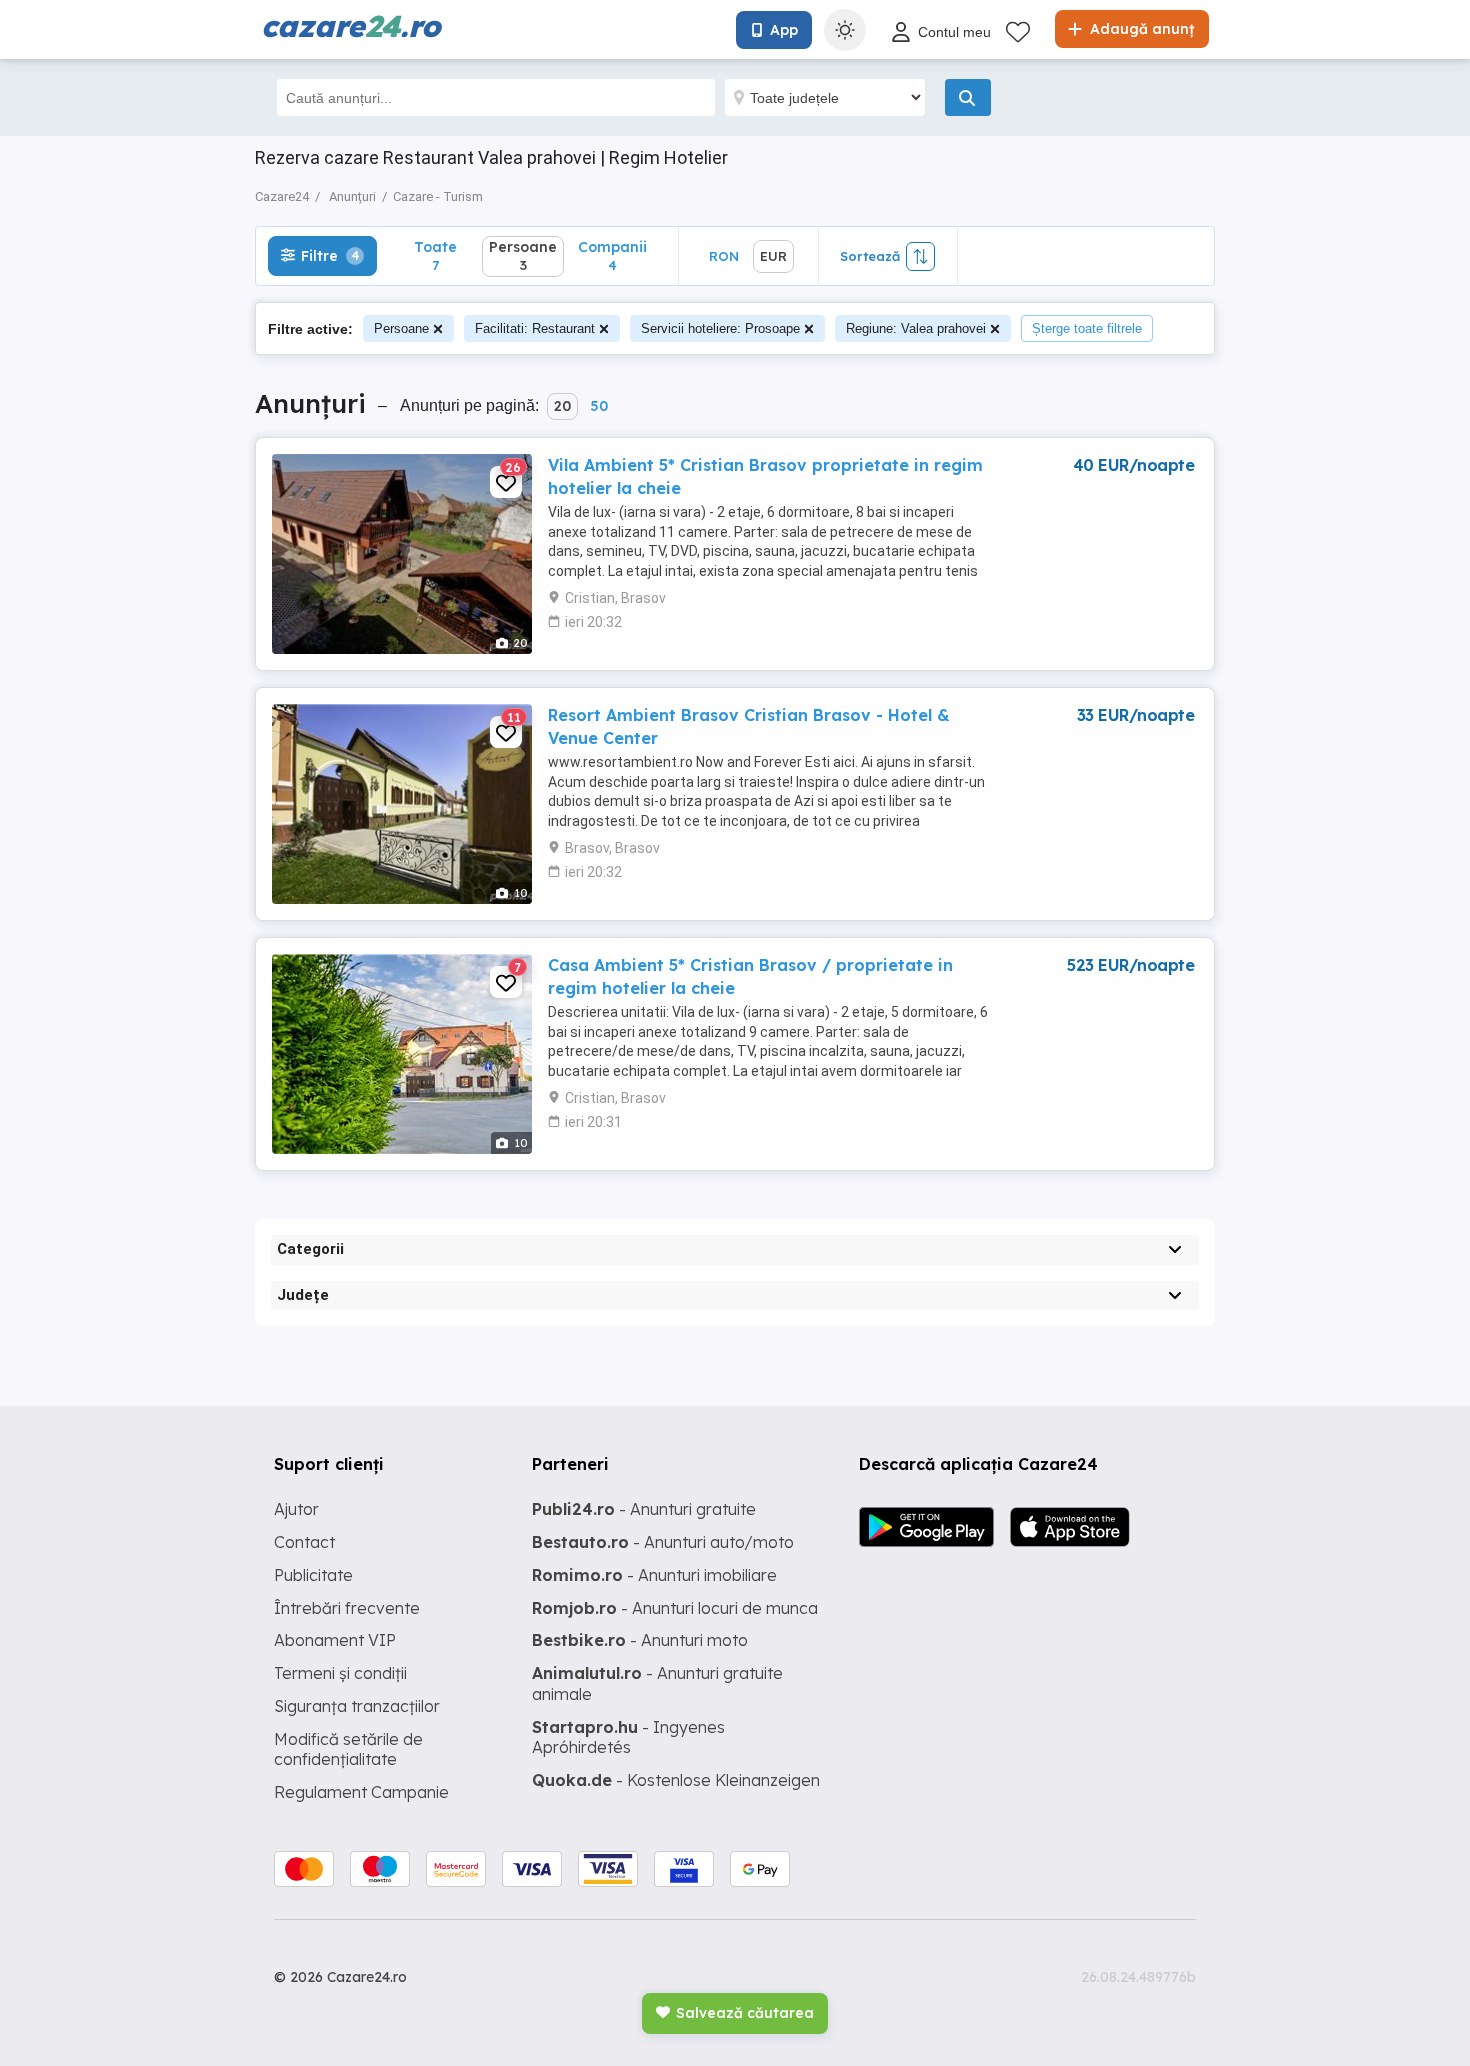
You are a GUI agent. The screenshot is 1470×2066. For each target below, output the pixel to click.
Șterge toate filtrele (1087, 328)
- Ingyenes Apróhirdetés (628, 1737)
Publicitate (313, 1575)
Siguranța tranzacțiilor (357, 1706)
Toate (435, 255)
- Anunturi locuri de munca (675, 1608)
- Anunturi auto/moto (663, 1542)
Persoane (401, 328)
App (784, 30)
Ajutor (296, 1509)
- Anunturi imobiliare (654, 1575)
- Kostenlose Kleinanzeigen (676, 1780)
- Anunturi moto (640, 1640)
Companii (612, 255)
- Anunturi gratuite (644, 1509)
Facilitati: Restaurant (535, 328)
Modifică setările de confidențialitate (348, 1749)
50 (599, 406)
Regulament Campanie (361, 1792)
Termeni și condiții (340, 1673)
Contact (304, 1542)
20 (562, 406)
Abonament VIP (335, 1640)
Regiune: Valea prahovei (916, 328)
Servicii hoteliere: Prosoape (720, 328)
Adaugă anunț (1140, 29)
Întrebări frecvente (347, 1608)
